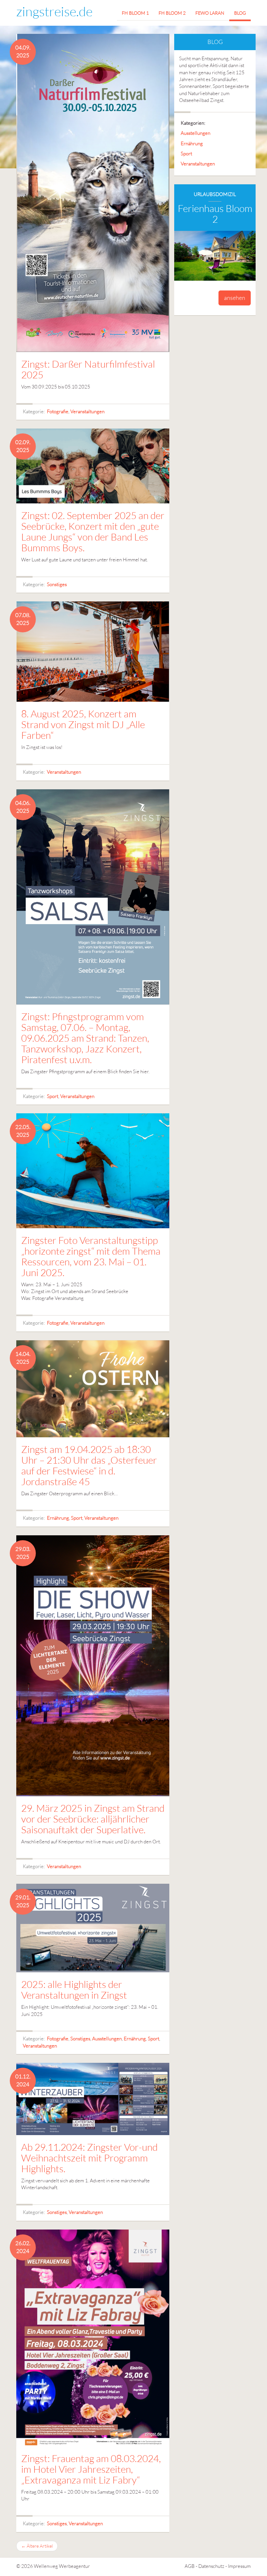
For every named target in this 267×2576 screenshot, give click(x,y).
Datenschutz (211, 2566)
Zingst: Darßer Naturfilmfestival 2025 (88, 369)
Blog (240, 13)
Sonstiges (57, 584)
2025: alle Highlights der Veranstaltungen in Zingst (74, 1990)
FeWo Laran (210, 13)
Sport (53, 1096)
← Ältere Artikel (37, 2546)
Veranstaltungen (87, 411)
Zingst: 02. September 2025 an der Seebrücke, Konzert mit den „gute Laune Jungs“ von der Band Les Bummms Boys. (93, 531)
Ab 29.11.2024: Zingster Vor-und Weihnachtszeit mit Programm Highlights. (89, 2158)
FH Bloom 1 (135, 13)
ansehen (235, 298)
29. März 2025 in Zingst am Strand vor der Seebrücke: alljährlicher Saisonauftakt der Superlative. (93, 1819)
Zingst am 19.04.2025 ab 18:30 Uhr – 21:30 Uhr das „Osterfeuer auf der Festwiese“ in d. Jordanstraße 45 (89, 1465)
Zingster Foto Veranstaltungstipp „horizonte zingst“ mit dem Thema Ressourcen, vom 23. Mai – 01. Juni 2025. (91, 1256)
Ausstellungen (107, 2039)
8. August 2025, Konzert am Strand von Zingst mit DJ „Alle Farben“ (83, 724)
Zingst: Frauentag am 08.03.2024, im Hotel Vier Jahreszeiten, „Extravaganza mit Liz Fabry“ (91, 2469)
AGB (190, 2566)
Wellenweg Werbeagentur (62, 2566)
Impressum (239, 2566)
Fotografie (58, 411)
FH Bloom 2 (172, 13)
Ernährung (58, 1518)
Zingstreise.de (54, 11)
